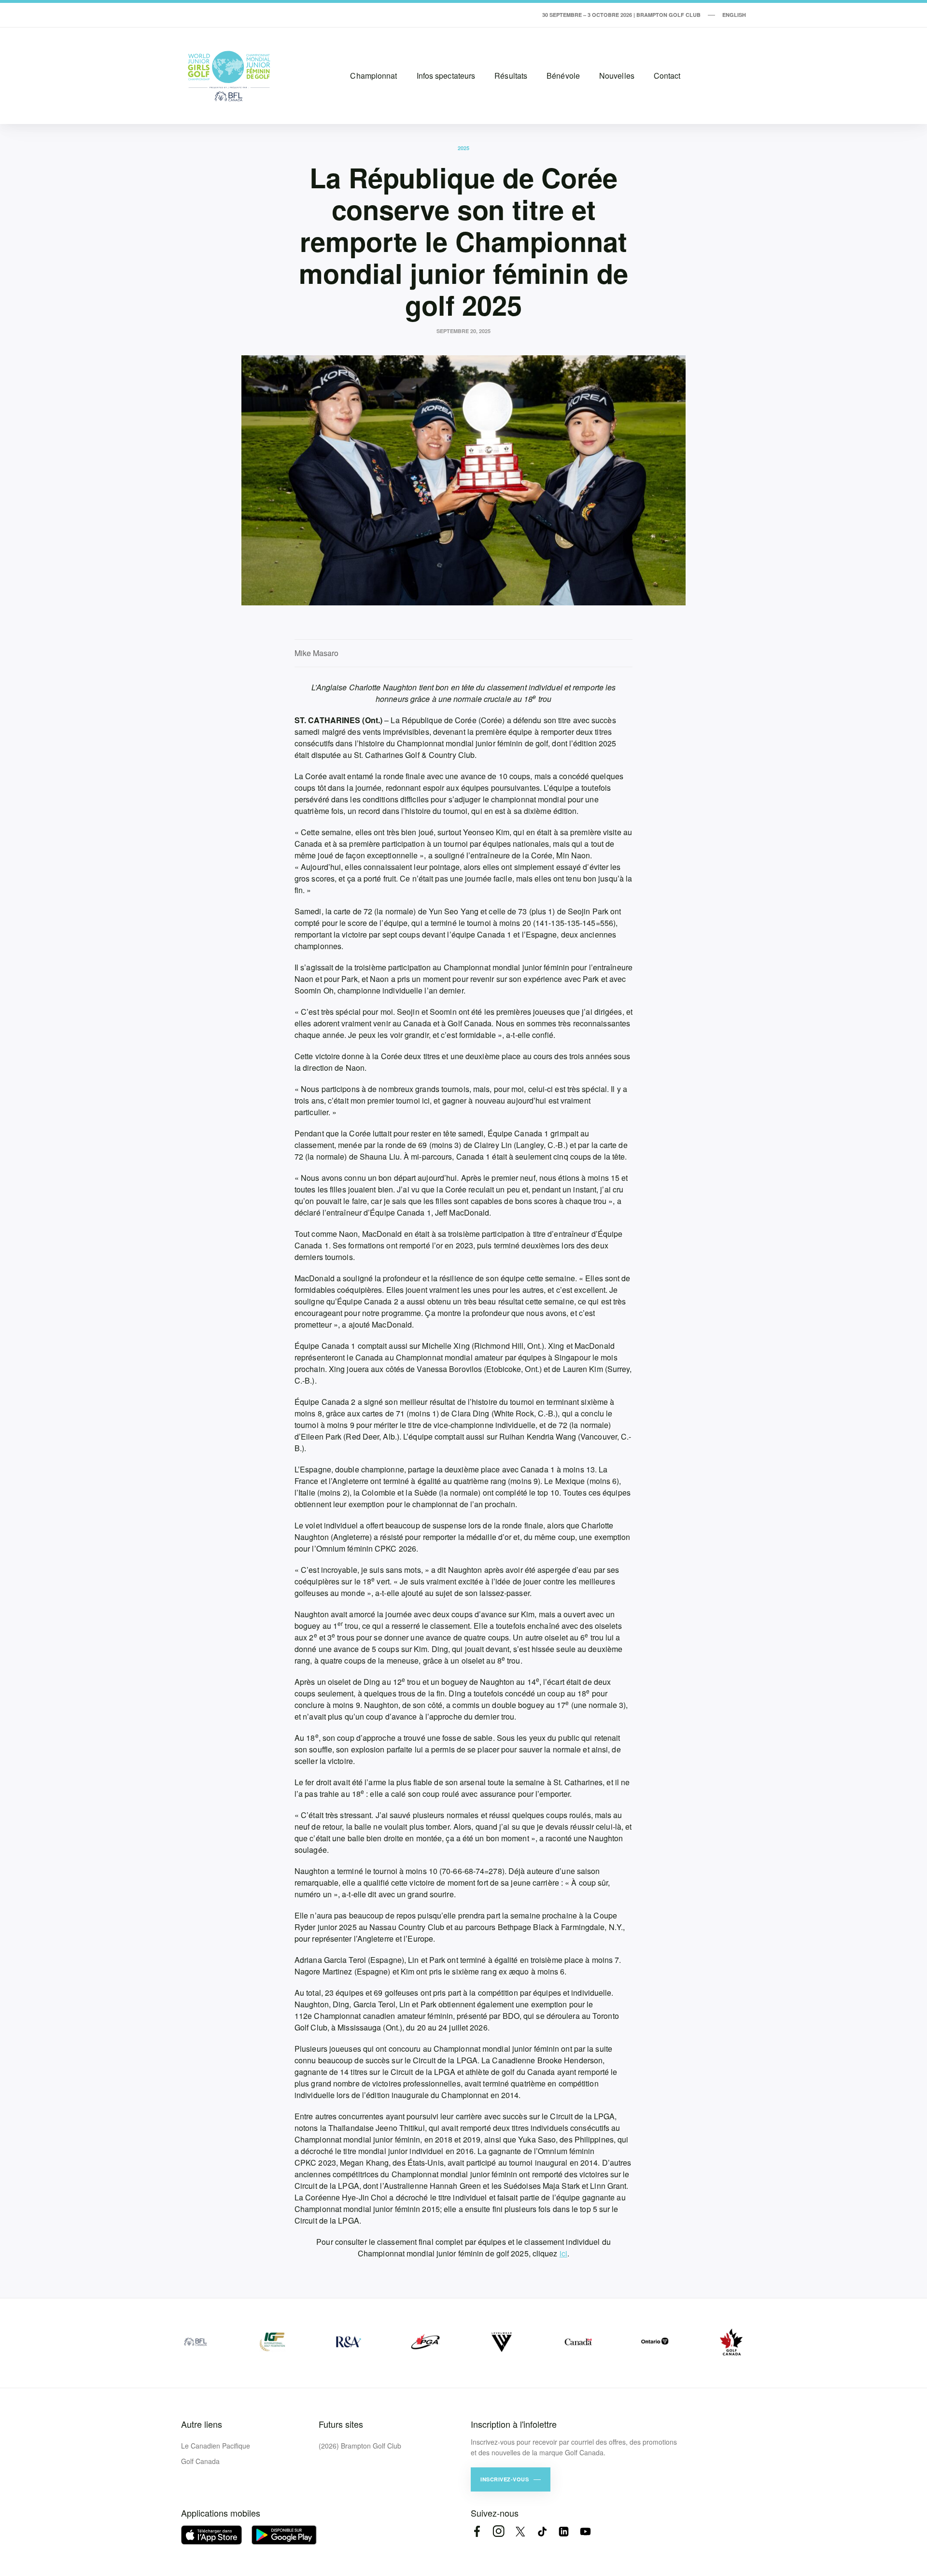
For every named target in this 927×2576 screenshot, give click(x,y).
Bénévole (563, 76)
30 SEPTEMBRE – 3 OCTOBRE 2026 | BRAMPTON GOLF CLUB (621, 15)
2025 (463, 148)
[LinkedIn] (564, 2531)
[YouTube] (585, 2531)
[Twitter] (520, 2531)
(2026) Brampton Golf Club (360, 2446)
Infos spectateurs (446, 76)
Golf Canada (200, 2461)
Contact (667, 76)
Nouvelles (617, 76)
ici (563, 2253)
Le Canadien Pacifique (216, 2446)
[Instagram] (499, 2531)
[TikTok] (542, 2531)
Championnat (373, 76)
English (734, 15)
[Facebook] (477, 2531)
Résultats (511, 76)
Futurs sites (341, 2424)
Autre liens (202, 2424)
